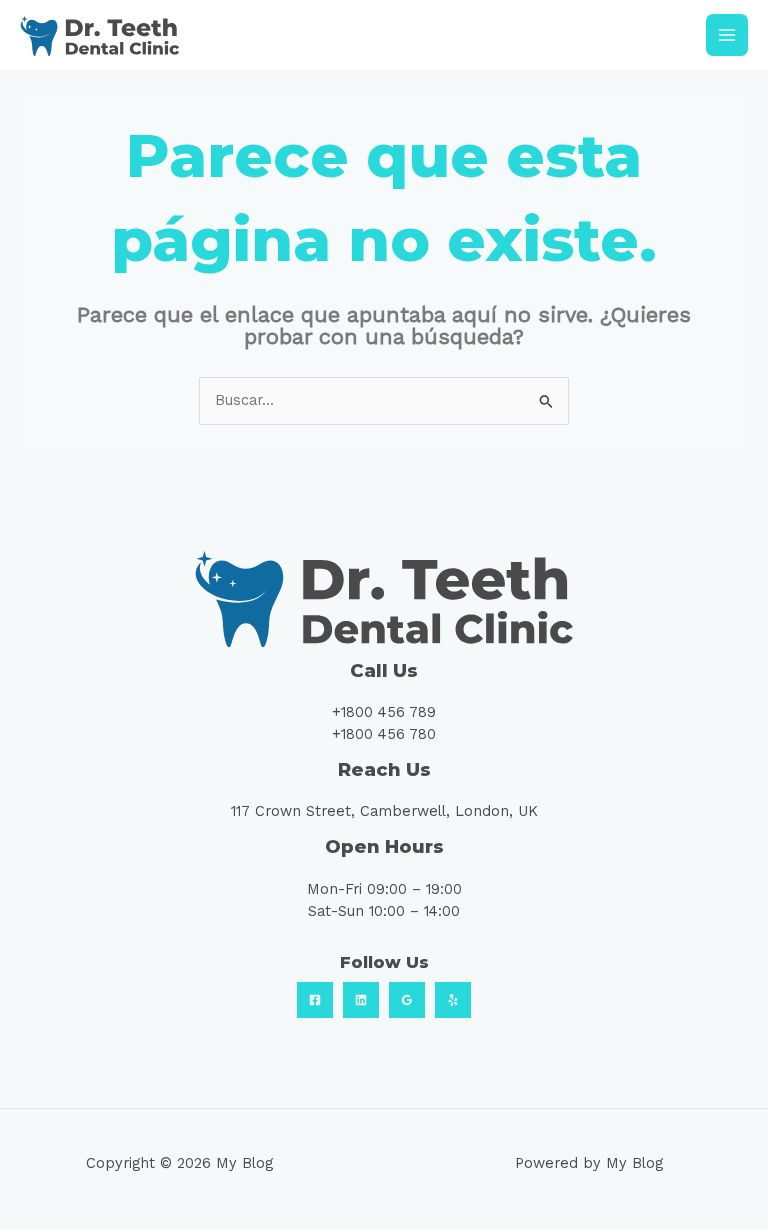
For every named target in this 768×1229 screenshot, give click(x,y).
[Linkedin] (361, 1000)
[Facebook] (315, 1000)
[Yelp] (453, 1000)
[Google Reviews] (407, 1000)
